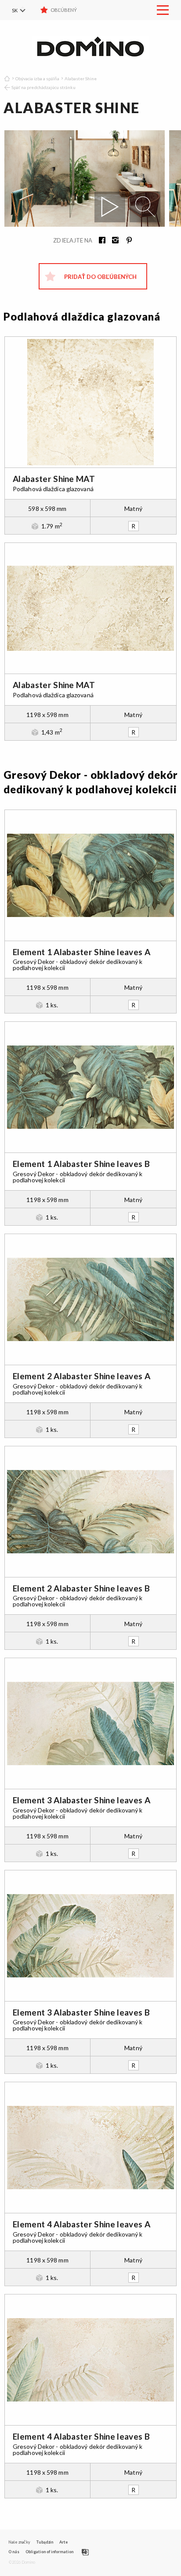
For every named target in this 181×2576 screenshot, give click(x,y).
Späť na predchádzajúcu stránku (44, 87)
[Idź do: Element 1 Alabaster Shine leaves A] (90, 875)
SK (15, 10)
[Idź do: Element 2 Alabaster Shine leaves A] (90, 1299)
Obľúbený (64, 10)
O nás (14, 2552)
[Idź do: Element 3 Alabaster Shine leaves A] (90, 1723)
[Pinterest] (126, 241)
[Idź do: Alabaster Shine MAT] (90, 402)
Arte (63, 2542)
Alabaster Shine (81, 78)
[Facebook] (99, 241)
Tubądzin (45, 2542)
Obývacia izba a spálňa (37, 78)
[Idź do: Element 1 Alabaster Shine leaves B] (90, 1087)
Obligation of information (49, 2552)
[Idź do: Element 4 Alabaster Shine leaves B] (90, 2360)
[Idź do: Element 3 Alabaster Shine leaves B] (90, 1936)
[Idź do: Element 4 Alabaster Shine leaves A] (90, 2148)
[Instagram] (112, 241)
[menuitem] (24, 10)
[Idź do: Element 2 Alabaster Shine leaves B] (90, 1512)
